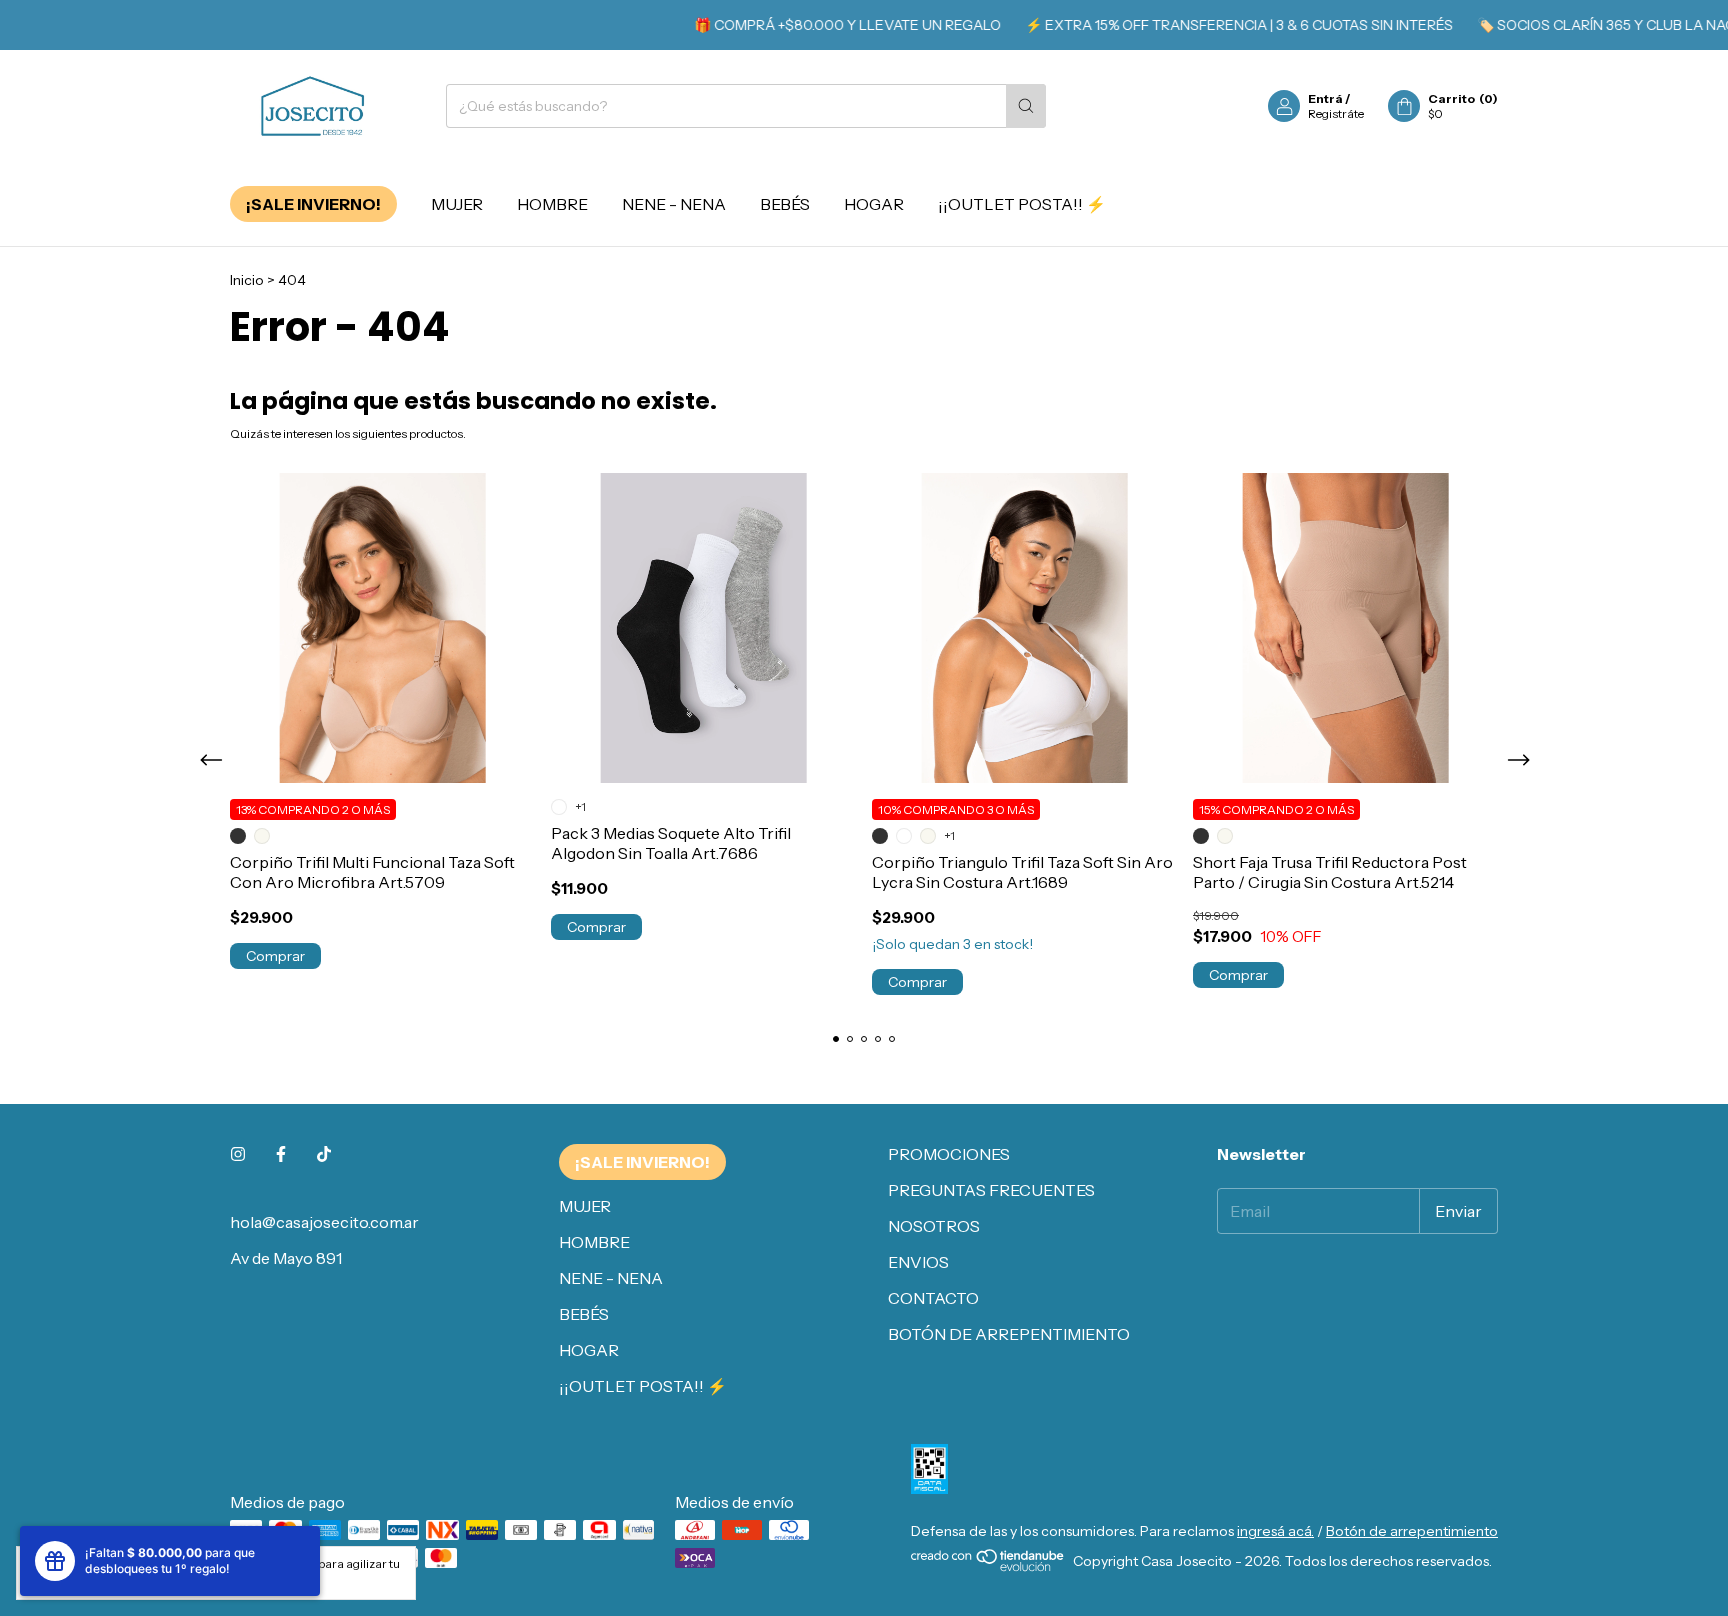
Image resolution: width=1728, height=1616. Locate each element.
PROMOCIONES (949, 1154)
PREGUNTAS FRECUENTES (991, 1190)
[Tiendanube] (988, 1567)
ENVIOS (918, 1262)
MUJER (457, 204)
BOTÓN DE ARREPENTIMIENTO (1009, 1334)
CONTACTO (933, 1298)
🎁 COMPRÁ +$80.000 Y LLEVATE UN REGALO (819, 25)
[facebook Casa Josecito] (281, 1154)
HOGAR (874, 204)
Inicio (247, 280)
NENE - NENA (674, 204)
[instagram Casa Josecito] (238, 1154)
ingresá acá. (1275, 1531)
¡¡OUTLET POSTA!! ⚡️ (1022, 204)
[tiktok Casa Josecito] (324, 1154)
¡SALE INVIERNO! (313, 204)
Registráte (1336, 113)
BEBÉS (785, 204)
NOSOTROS (934, 1226)
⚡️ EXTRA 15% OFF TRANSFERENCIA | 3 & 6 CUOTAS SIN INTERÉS (1211, 25)
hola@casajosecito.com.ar (324, 1222)
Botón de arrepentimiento (1412, 1531)
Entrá (1325, 98)
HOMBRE (552, 204)
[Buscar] (1026, 106)
